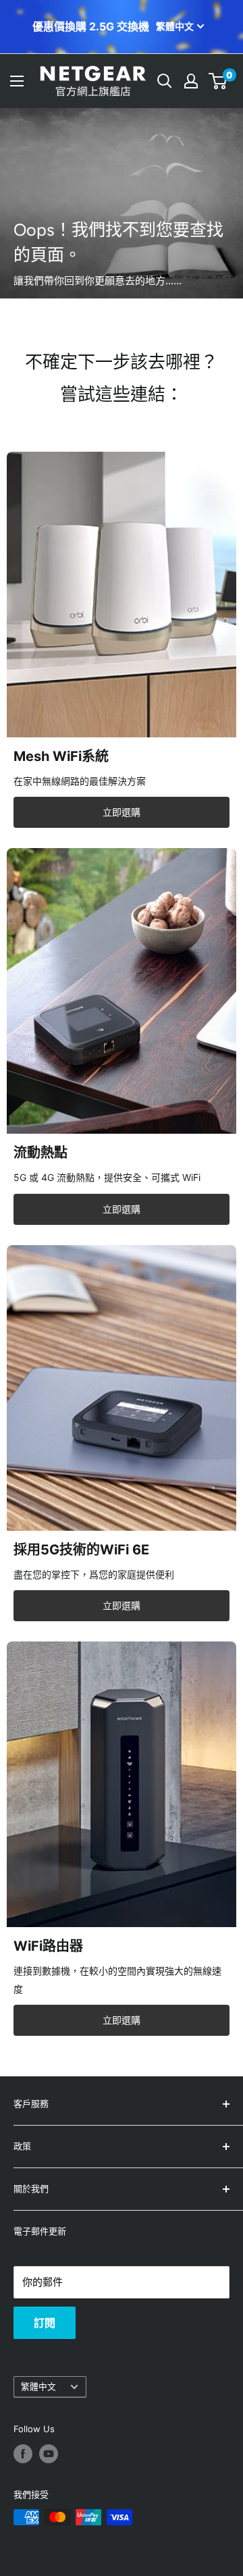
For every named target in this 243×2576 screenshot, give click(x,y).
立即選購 (122, 812)
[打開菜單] (17, 81)
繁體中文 (38, 2387)
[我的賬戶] (191, 81)
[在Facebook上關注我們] (23, 2454)
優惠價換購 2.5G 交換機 (91, 27)
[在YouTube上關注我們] (49, 2454)
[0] (218, 81)
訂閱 (45, 2323)
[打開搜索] (165, 81)
